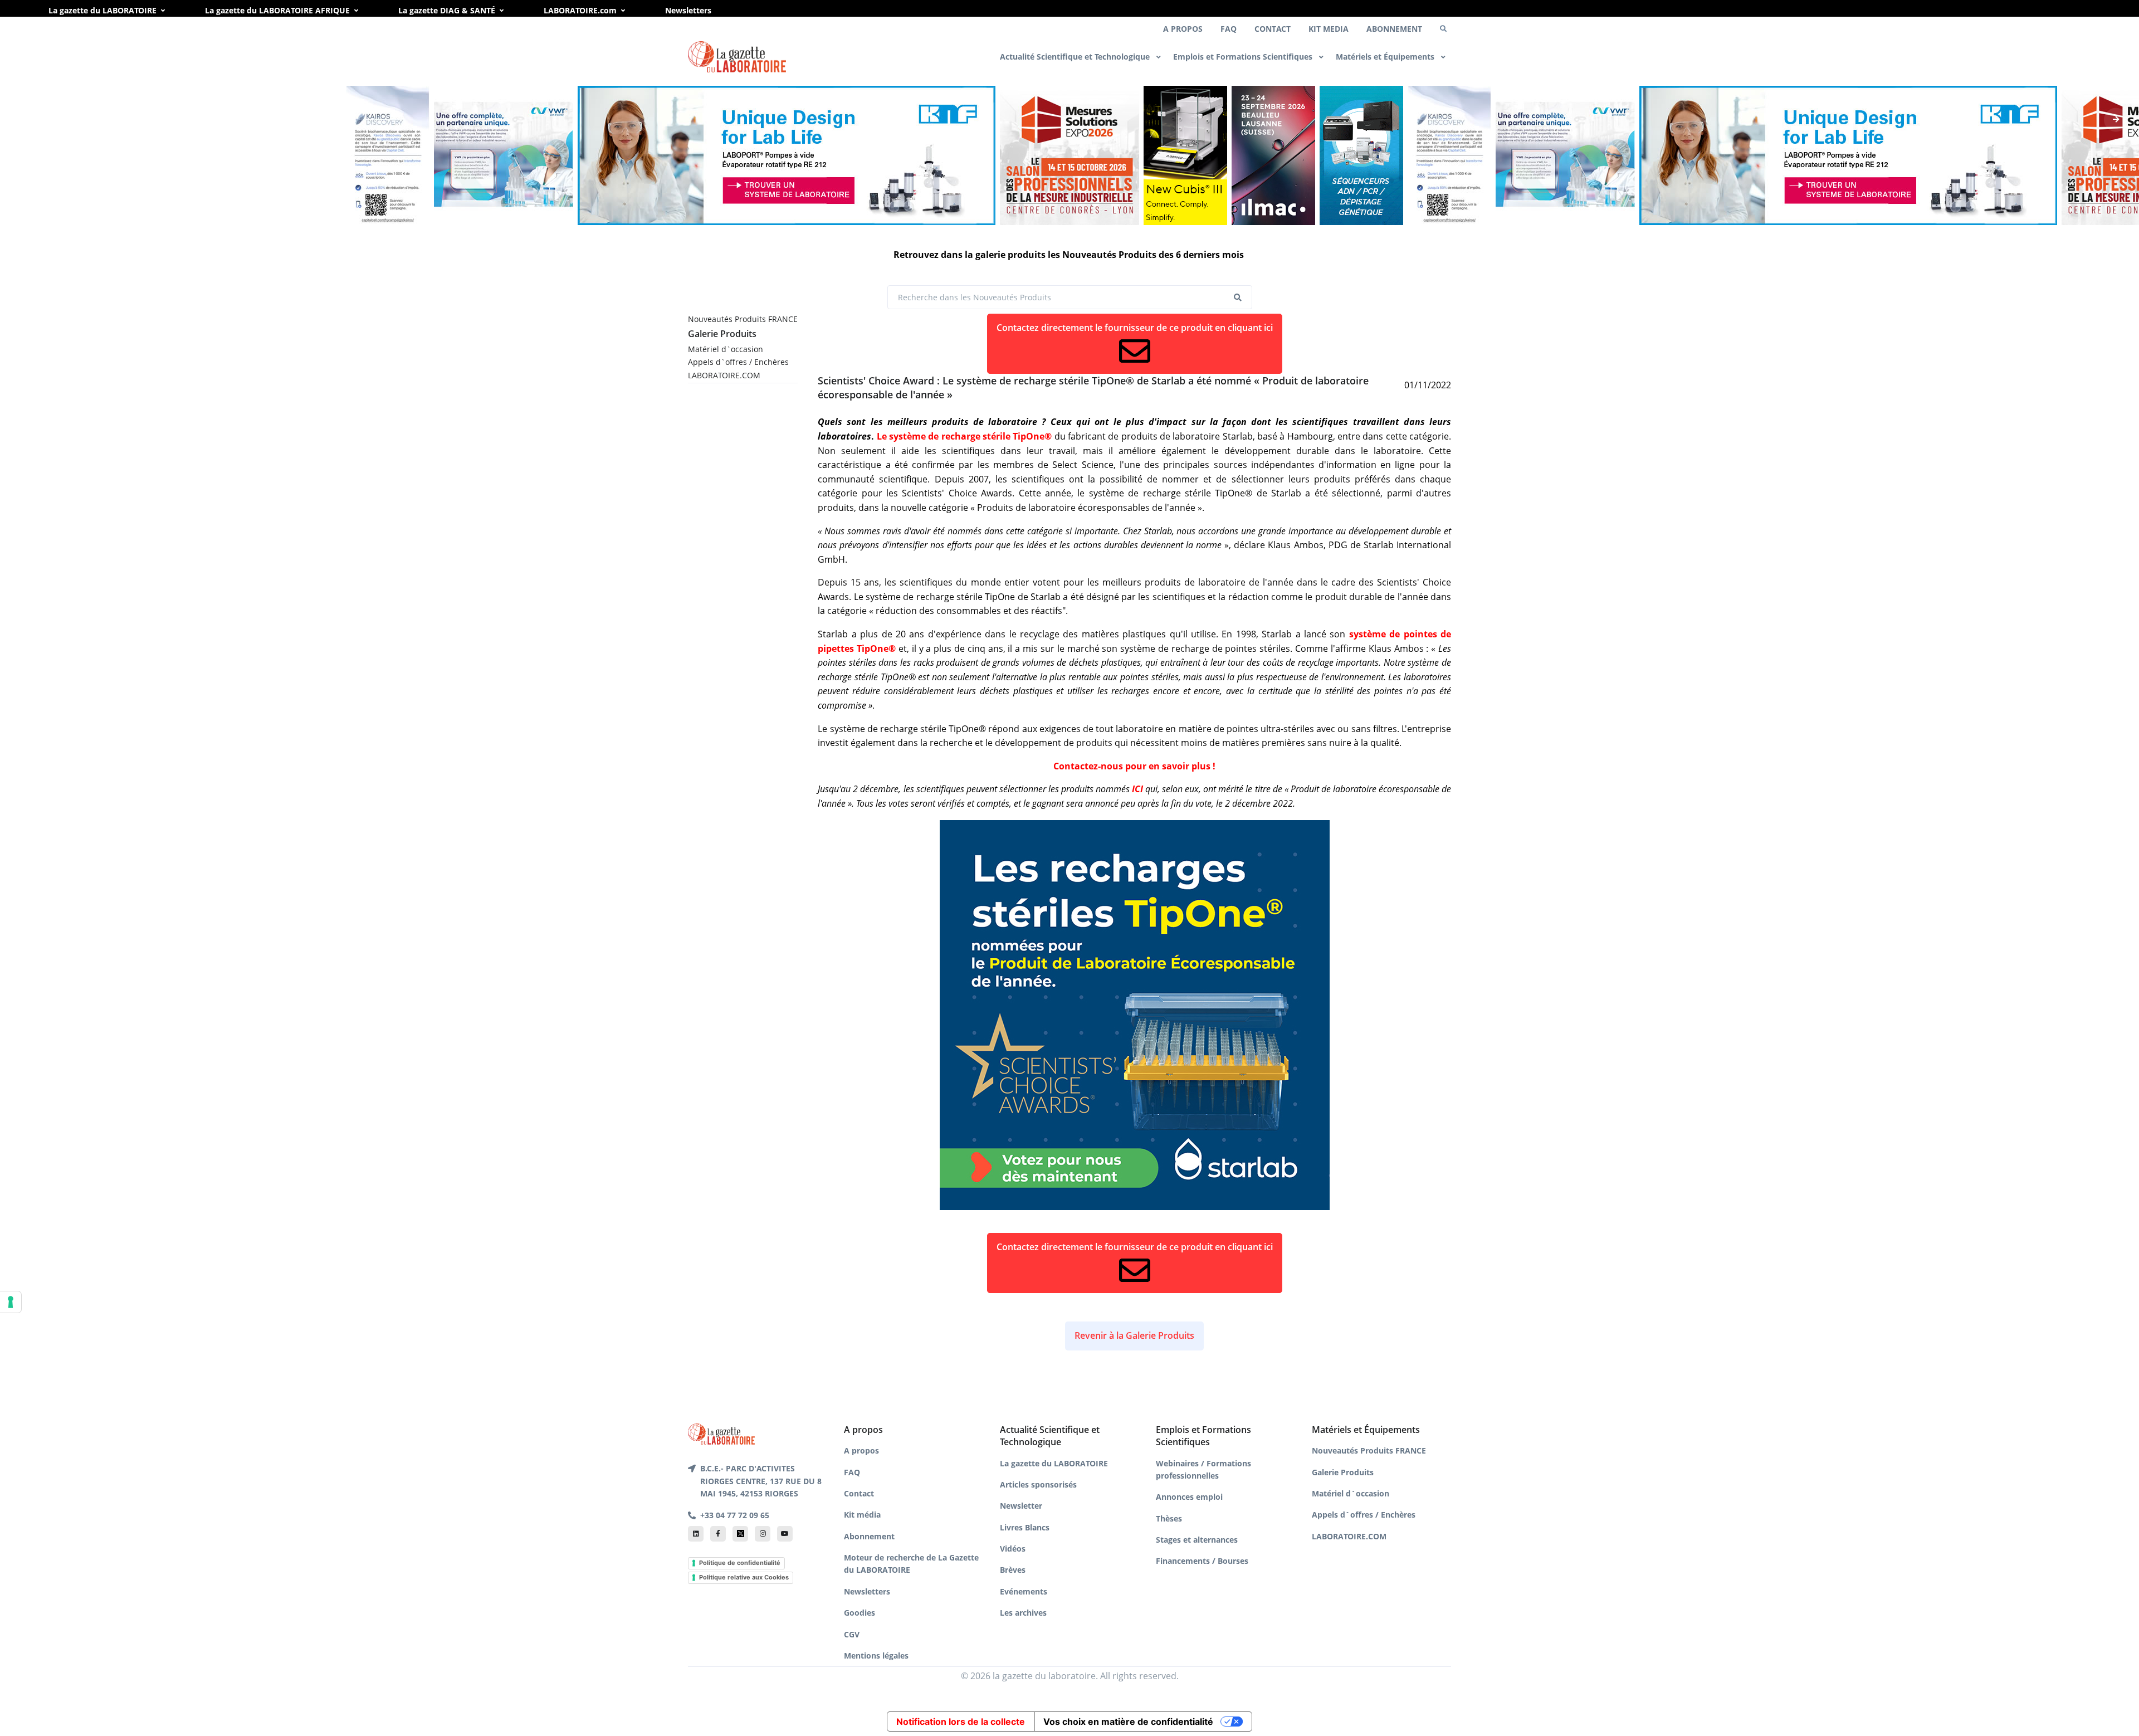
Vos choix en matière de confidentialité (1128, 1722)
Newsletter (1021, 1506)
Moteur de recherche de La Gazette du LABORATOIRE (911, 1564)
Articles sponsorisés (1038, 1484)
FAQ (1229, 29)
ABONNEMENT (1394, 29)
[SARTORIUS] (1185, 155)
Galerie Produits (722, 334)
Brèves (1013, 1570)
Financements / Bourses (1202, 1561)
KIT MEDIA (1329, 29)
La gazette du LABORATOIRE (102, 10)
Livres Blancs (1025, 1527)
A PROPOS (1183, 29)
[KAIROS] (388, 155)
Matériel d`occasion (726, 349)
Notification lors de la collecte (961, 1722)
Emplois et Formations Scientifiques (1244, 57)
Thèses (1169, 1518)
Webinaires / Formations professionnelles (1203, 1469)
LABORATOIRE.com (580, 10)
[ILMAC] (1273, 155)
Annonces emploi (1189, 1497)
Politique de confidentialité (740, 1563)
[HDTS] (1361, 155)
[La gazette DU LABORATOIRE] (721, 1433)
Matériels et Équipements (1386, 57)
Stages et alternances (1197, 1540)
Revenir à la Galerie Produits (1134, 1335)
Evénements (1024, 1591)
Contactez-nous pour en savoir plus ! (1134, 766)
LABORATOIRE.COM (724, 375)
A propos (861, 1450)
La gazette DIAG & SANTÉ (447, 10)
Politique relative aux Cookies (744, 1577)
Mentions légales (876, 1655)
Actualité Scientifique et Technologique (1076, 57)
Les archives (1023, 1613)
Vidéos (1013, 1549)
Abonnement (869, 1536)
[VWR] (504, 155)
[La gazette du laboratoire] (737, 57)
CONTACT (1273, 29)
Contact (859, 1493)
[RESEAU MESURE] (1069, 155)
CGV (852, 1634)
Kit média (862, 1515)
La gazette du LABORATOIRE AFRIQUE (277, 10)
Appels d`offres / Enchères (738, 362)
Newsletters (688, 10)
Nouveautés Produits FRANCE (743, 319)
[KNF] (787, 155)
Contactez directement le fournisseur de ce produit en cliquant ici (1135, 328)
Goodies (859, 1613)
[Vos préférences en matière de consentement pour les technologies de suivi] (11, 1302)
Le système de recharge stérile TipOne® (964, 436)
